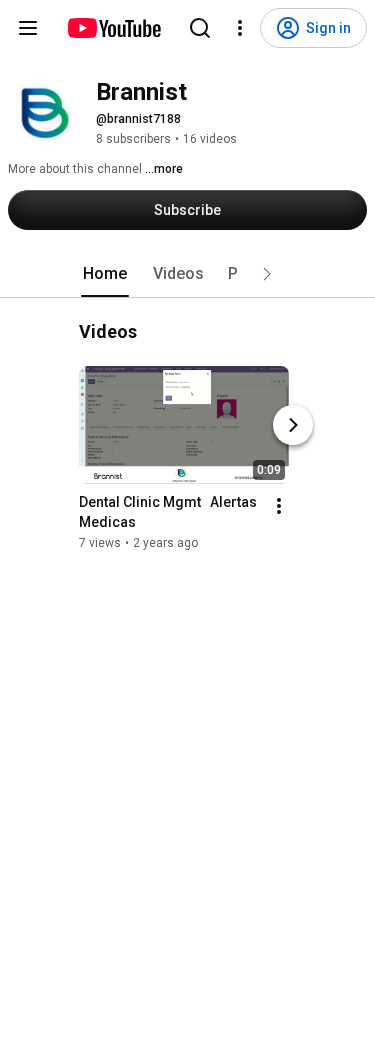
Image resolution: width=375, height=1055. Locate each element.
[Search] (200, 28)
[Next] (293, 425)
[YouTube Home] (113, 28)
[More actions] (279, 506)
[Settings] (240, 28)
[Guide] (28, 28)
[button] (267, 274)
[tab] (105, 274)
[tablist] (188, 274)
